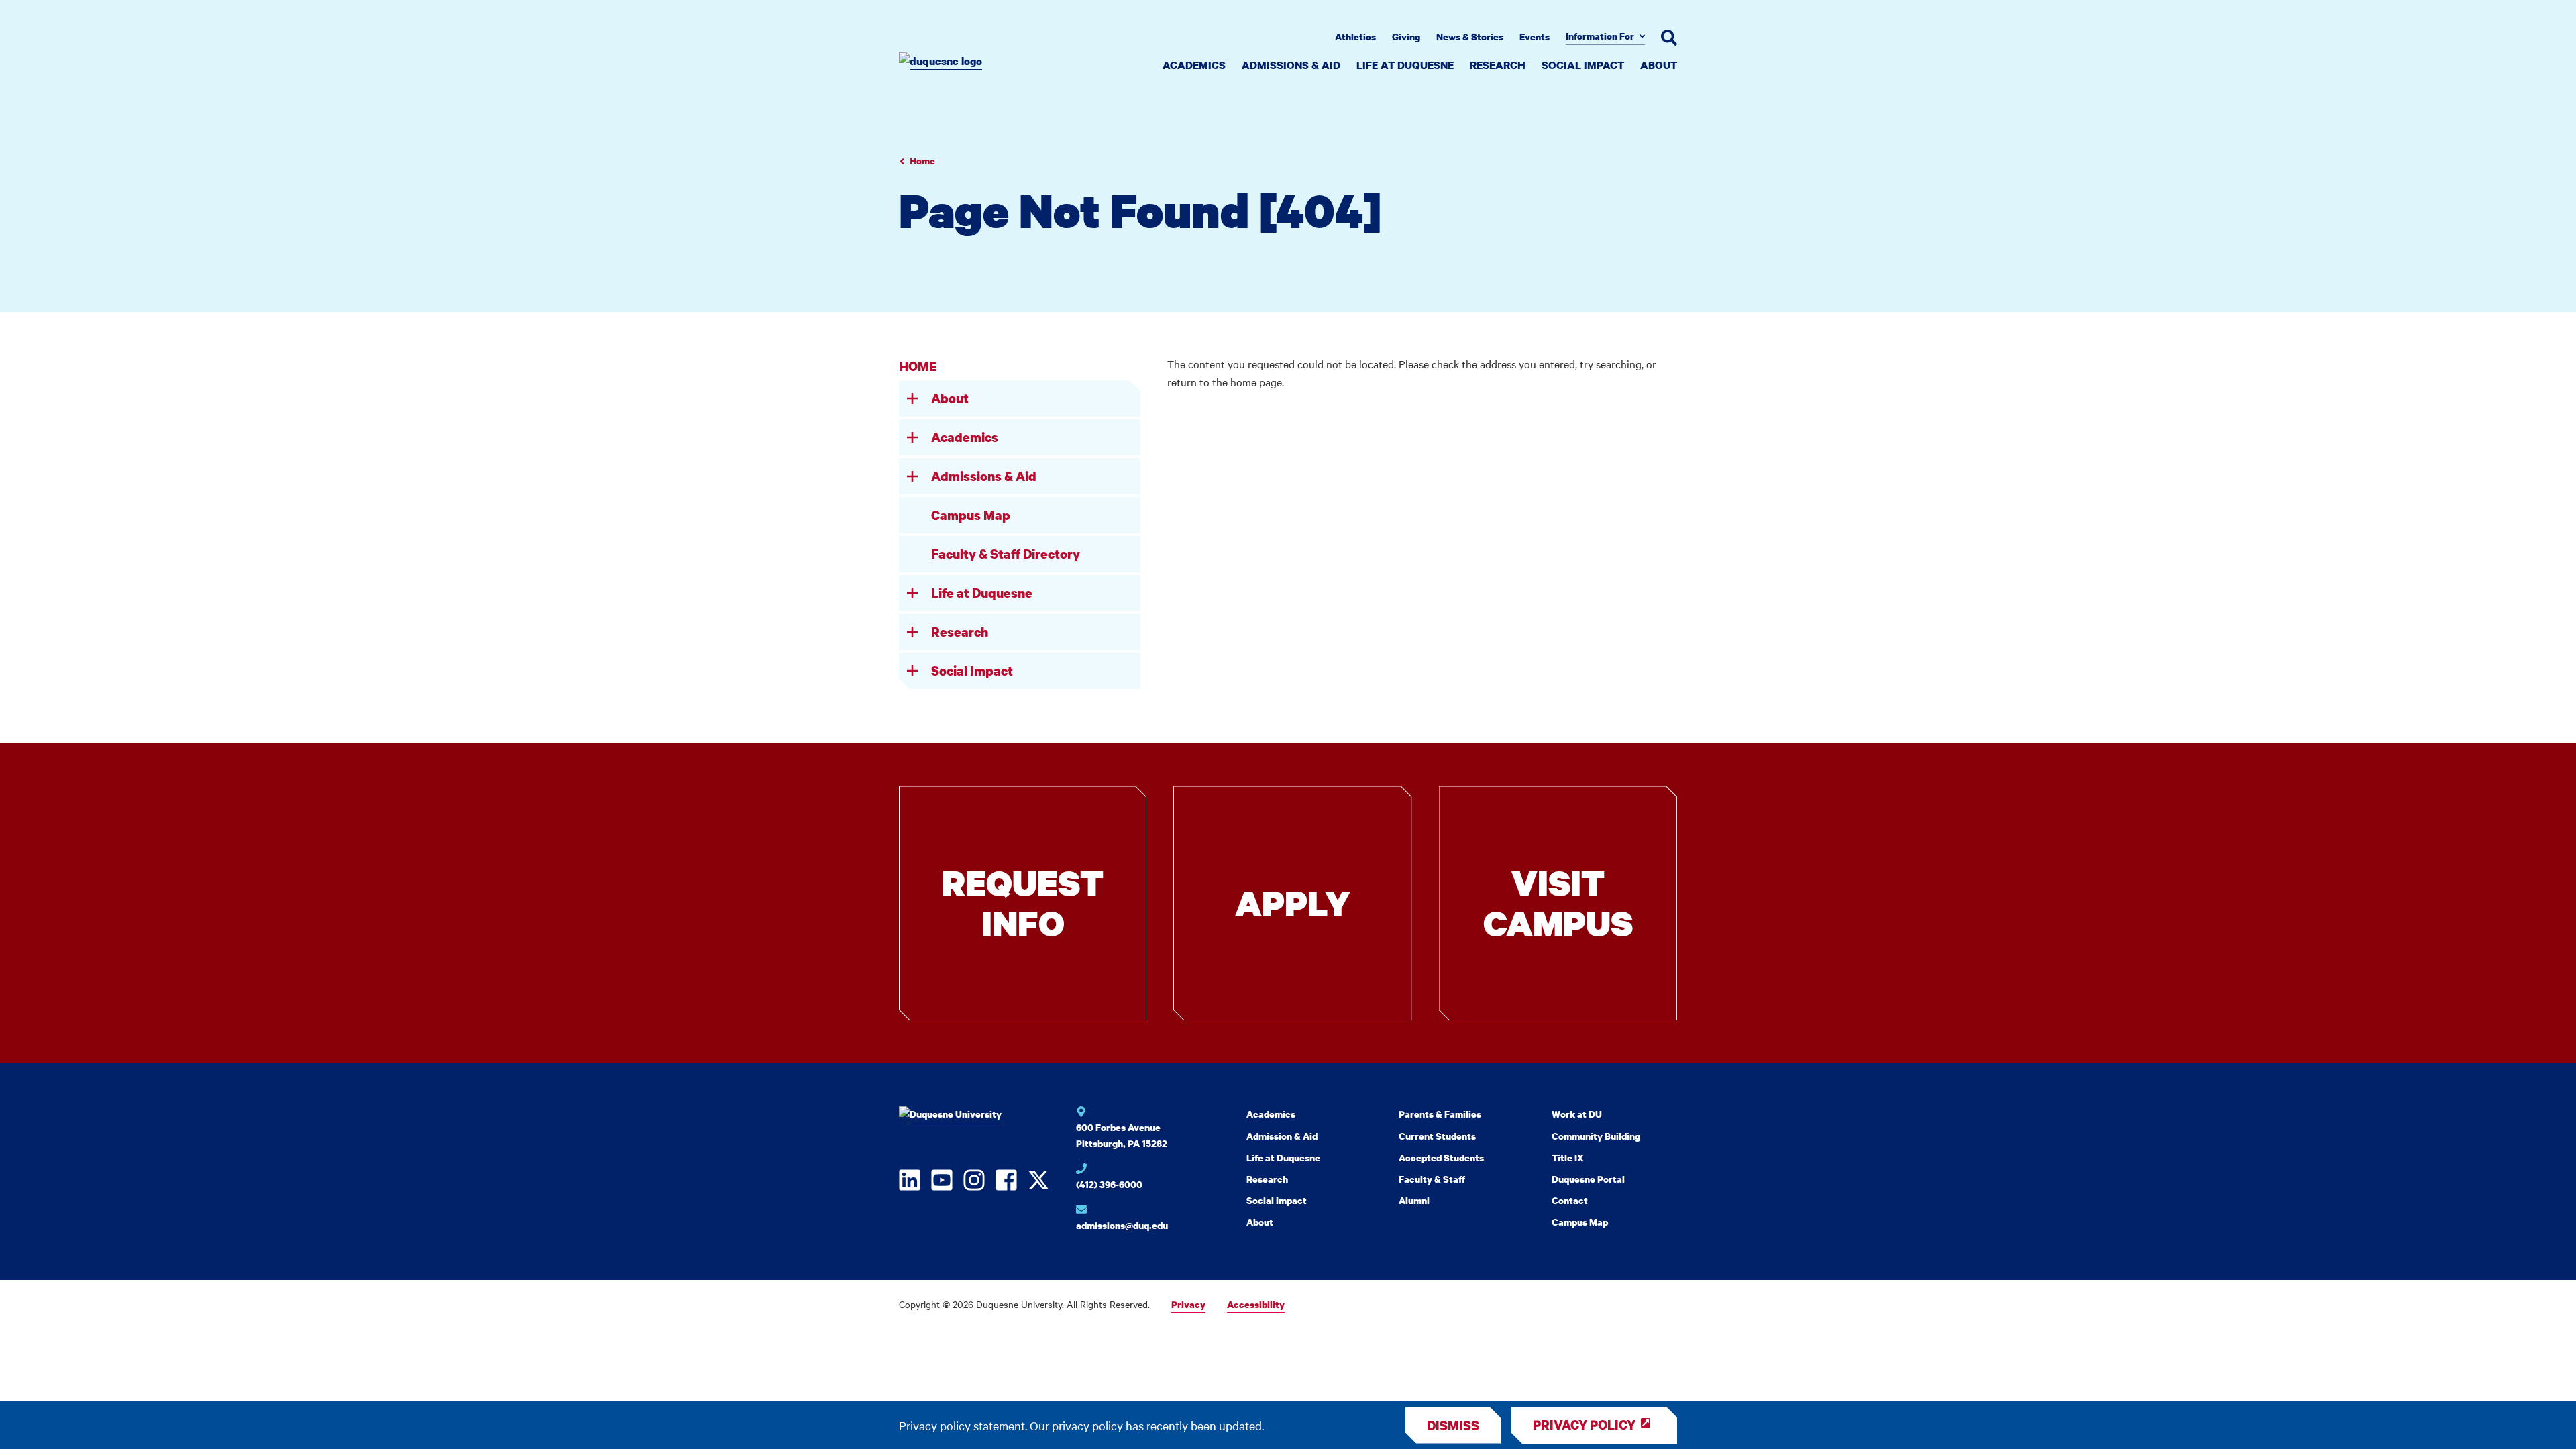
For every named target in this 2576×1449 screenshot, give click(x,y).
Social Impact (1583, 65)
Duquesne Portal (1588, 1179)
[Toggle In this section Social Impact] (912, 671)
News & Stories (1470, 37)
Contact (1570, 1200)
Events (1535, 37)
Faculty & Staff (1432, 1179)
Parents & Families (1440, 1114)
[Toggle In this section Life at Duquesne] (912, 593)
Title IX (1568, 1158)
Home (922, 161)
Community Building (1596, 1136)
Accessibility (1256, 1304)
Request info (1023, 903)
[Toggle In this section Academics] (912, 437)
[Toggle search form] (1669, 38)
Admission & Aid (1282, 1136)
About (1659, 65)
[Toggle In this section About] (912, 398)
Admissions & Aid (1291, 65)
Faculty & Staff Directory (1006, 554)
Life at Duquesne (1405, 65)
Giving (1406, 37)
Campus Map (971, 515)
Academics (1194, 65)
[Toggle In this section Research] (912, 632)
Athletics (1355, 37)
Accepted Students (1441, 1158)
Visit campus (1558, 903)
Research (1498, 65)
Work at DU (1577, 1114)
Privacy (1188, 1304)
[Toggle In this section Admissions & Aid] (912, 476)
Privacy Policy (1584, 1425)
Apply (1293, 903)
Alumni (1414, 1200)
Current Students (1437, 1136)
